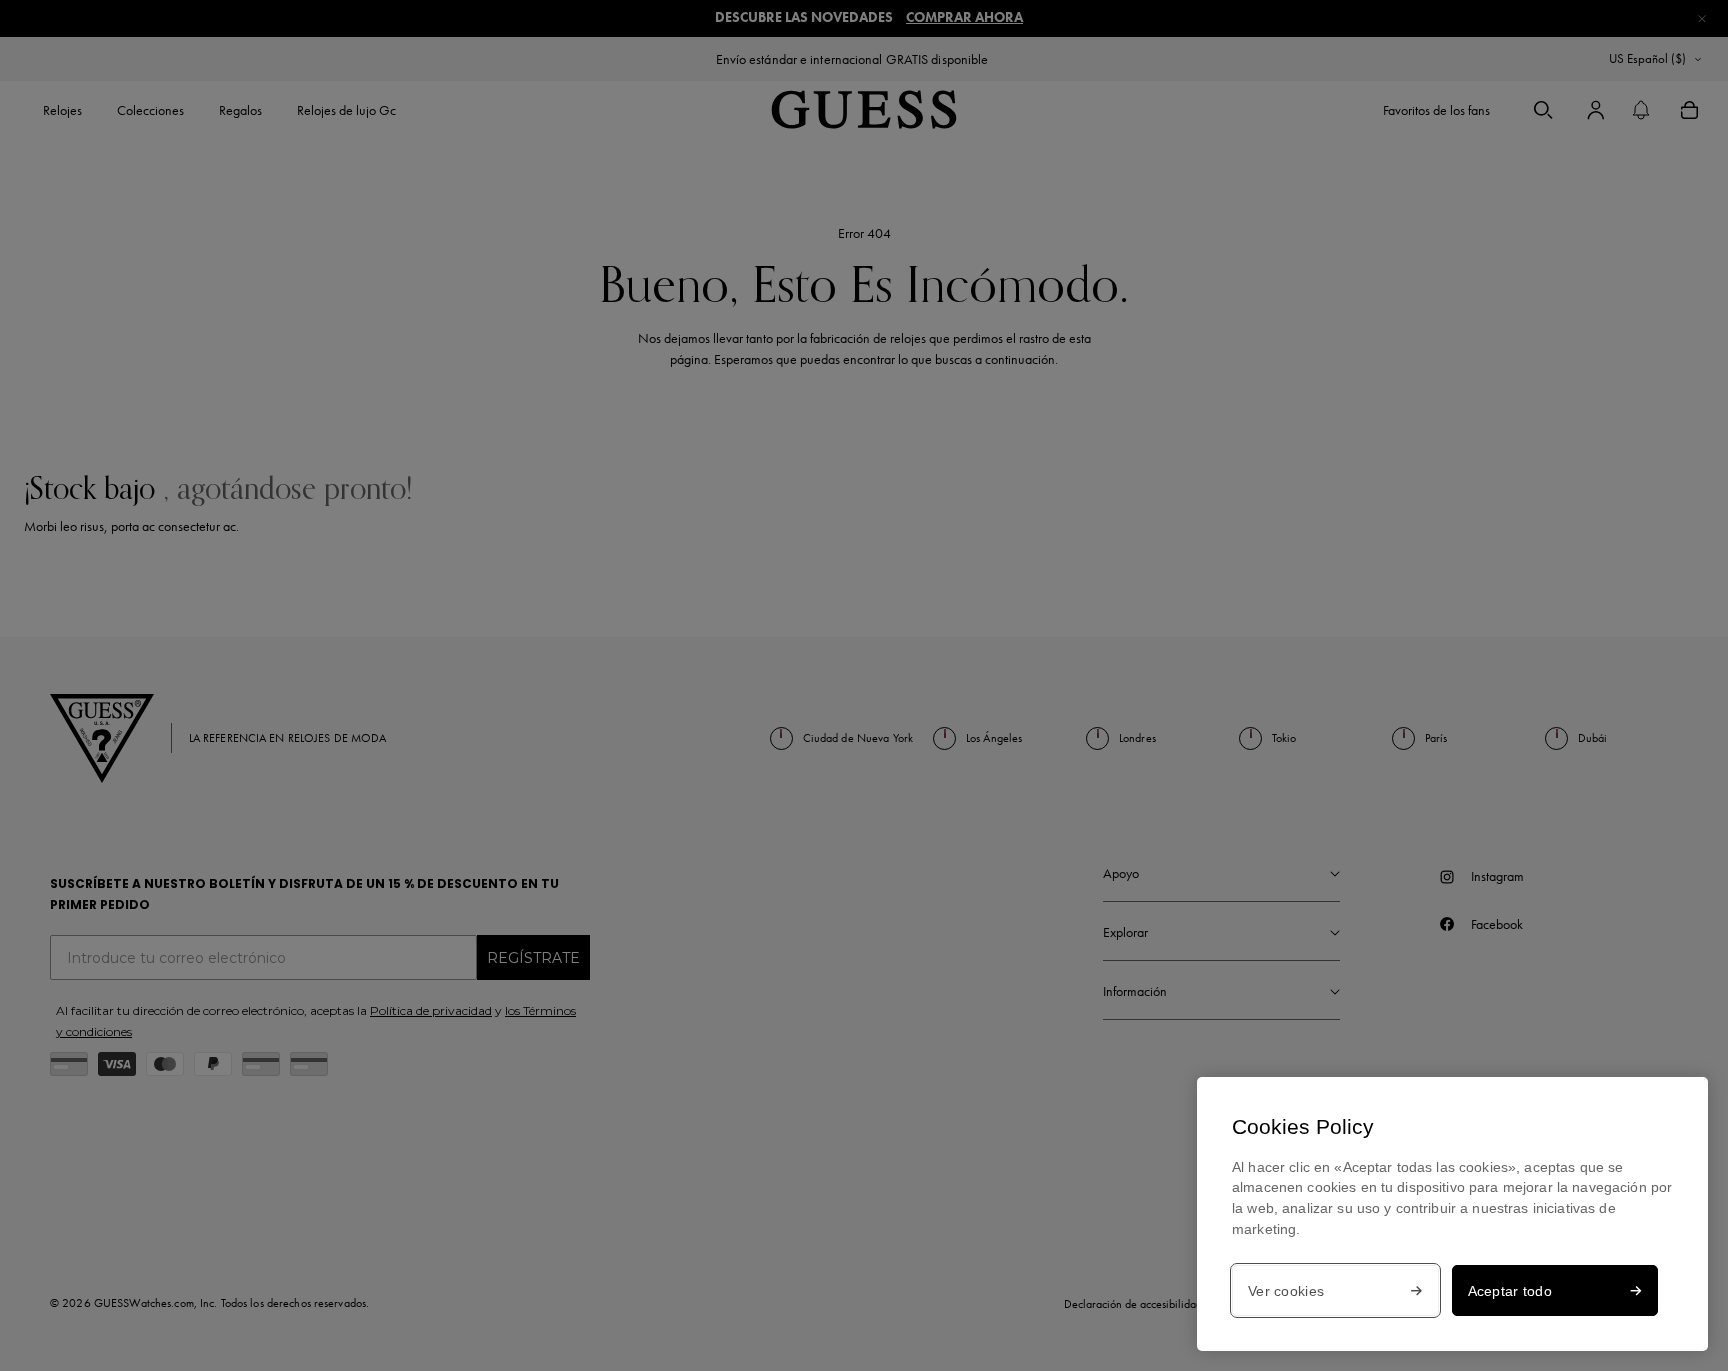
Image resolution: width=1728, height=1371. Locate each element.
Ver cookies (1286, 1291)
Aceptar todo (1510, 1291)
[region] (1452, 1214)
